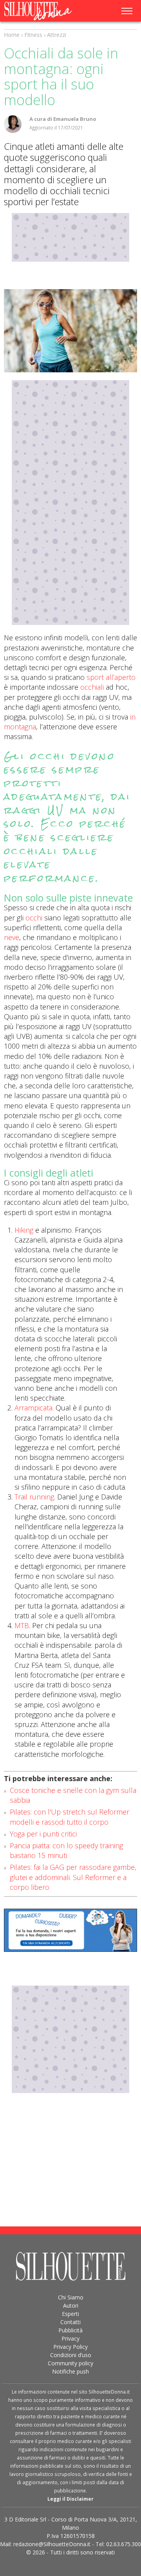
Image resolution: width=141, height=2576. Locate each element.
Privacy (70, 2338)
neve (12, 937)
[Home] (43, 11)
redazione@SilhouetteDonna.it (52, 2544)
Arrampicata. (34, 1408)
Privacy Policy (70, 2347)
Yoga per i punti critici (43, 1834)
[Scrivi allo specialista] (70, 1930)
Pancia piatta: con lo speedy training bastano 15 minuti (66, 1850)
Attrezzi (57, 35)
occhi (34, 918)
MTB (22, 1625)
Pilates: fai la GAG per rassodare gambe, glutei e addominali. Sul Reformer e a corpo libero (73, 1877)
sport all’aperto (111, 677)
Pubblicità (70, 2330)
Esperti (70, 2314)
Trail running (34, 1497)
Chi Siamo (71, 2297)
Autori (71, 2305)
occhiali (91, 687)
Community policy (70, 2363)
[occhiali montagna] (70, 331)
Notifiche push (70, 2371)
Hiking (24, 1230)
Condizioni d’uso (71, 2355)
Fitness (33, 35)
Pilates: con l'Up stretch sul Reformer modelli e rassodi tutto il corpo (70, 1817)
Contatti (70, 2322)
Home (12, 35)
